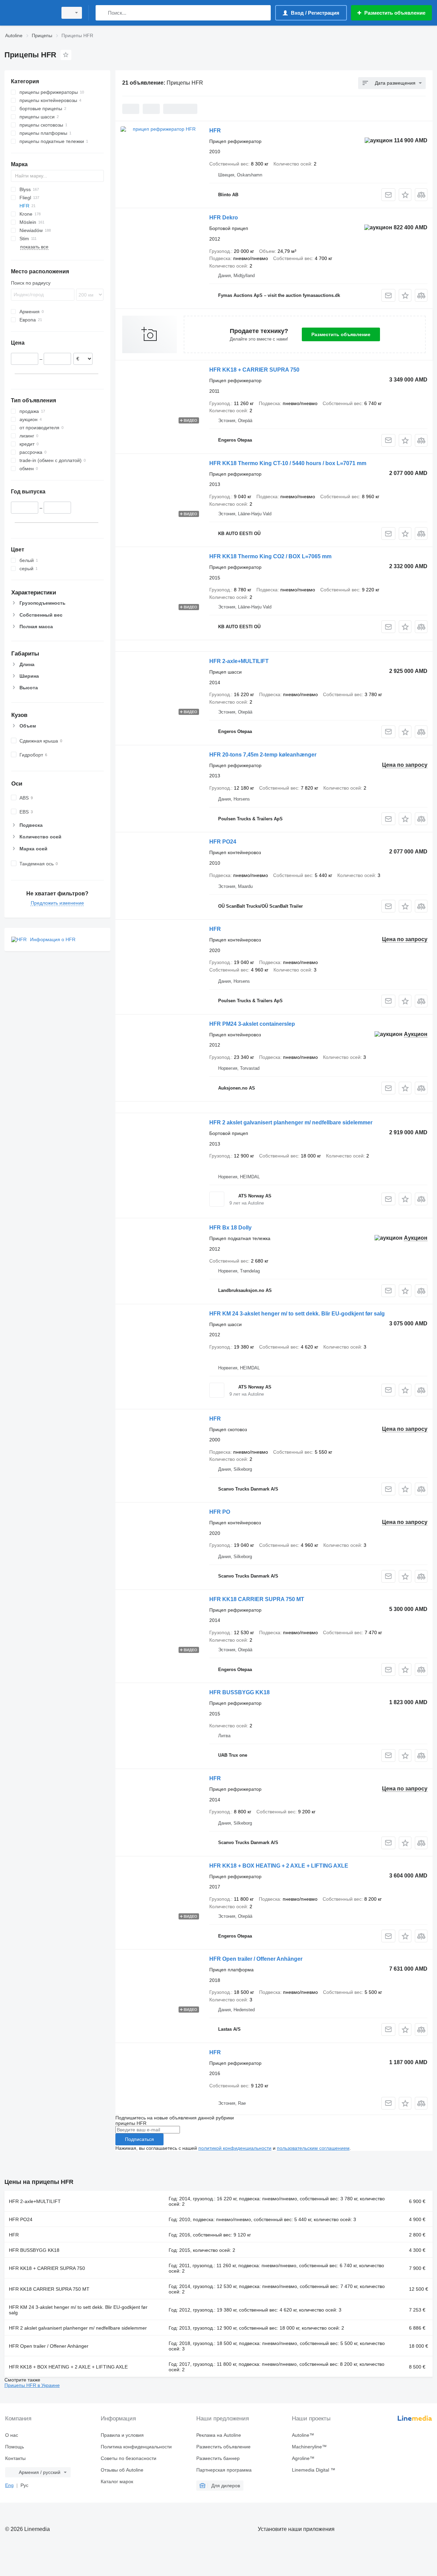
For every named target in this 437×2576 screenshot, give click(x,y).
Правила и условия (122, 2435)
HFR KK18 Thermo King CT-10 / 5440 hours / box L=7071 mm (288, 463)
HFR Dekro (224, 218)
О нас (12, 2435)
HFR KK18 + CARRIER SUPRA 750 (254, 370)
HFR (215, 131)
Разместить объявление (341, 334)
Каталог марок (117, 2481)
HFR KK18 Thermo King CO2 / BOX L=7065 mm (270, 556)
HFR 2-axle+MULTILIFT (239, 661)
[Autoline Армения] (29, 13)
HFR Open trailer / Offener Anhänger (256, 1959)
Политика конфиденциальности (136, 2447)
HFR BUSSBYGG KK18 (239, 1692)
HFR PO (220, 1512)
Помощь (15, 2447)
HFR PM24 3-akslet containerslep (252, 1024)
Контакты (15, 2458)
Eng (9, 2485)
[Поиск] (102, 13)
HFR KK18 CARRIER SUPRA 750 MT (257, 1599)
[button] (405, 195)
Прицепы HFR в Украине (32, 2385)
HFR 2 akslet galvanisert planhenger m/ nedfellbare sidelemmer (291, 1122)
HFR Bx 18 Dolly (230, 1228)
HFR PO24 (223, 842)
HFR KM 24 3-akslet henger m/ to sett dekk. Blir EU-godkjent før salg (297, 1314)
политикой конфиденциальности (235, 2148)
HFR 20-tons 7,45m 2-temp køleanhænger (263, 755)
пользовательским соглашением (313, 2148)
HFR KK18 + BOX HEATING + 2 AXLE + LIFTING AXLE (279, 1866)
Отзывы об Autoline (122, 2470)
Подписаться (139, 2139)
